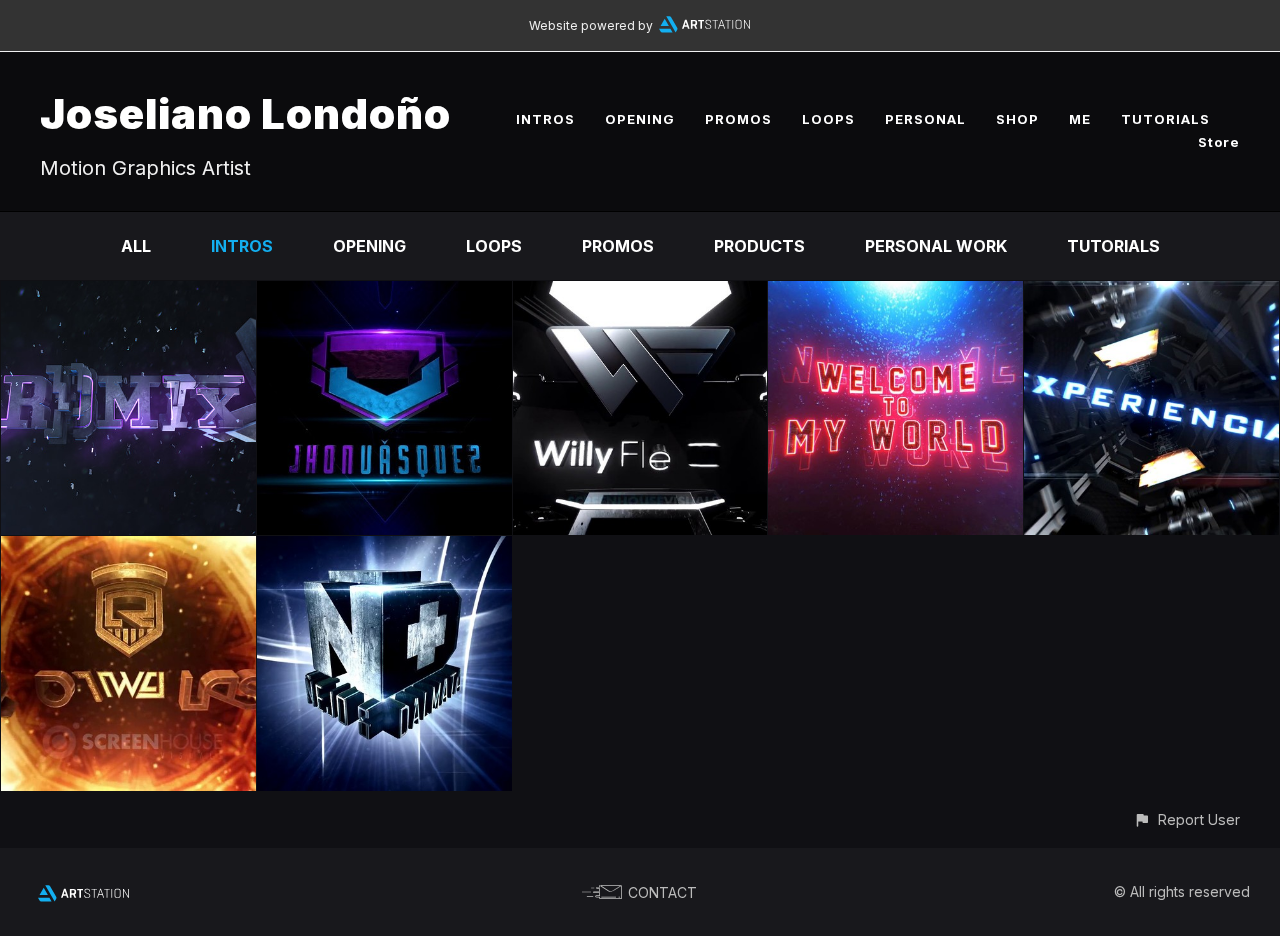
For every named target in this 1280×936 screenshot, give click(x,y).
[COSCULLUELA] (128, 550)
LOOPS (828, 119)
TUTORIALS (1165, 119)
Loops (494, 246)
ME (1080, 119)
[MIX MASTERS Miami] (1151, 295)
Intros (242, 246)
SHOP (1017, 119)
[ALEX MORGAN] (895, 295)
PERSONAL (925, 119)
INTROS (545, 119)
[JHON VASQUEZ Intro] (384, 295)
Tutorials (1113, 246)
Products (759, 246)
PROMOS (738, 119)
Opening (369, 246)
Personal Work (936, 246)
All (136, 246)
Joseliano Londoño (245, 113)
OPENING (640, 119)
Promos (618, 246)
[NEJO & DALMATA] (384, 550)
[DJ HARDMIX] (128, 295)
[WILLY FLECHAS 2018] (640, 295)
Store (1219, 142)
